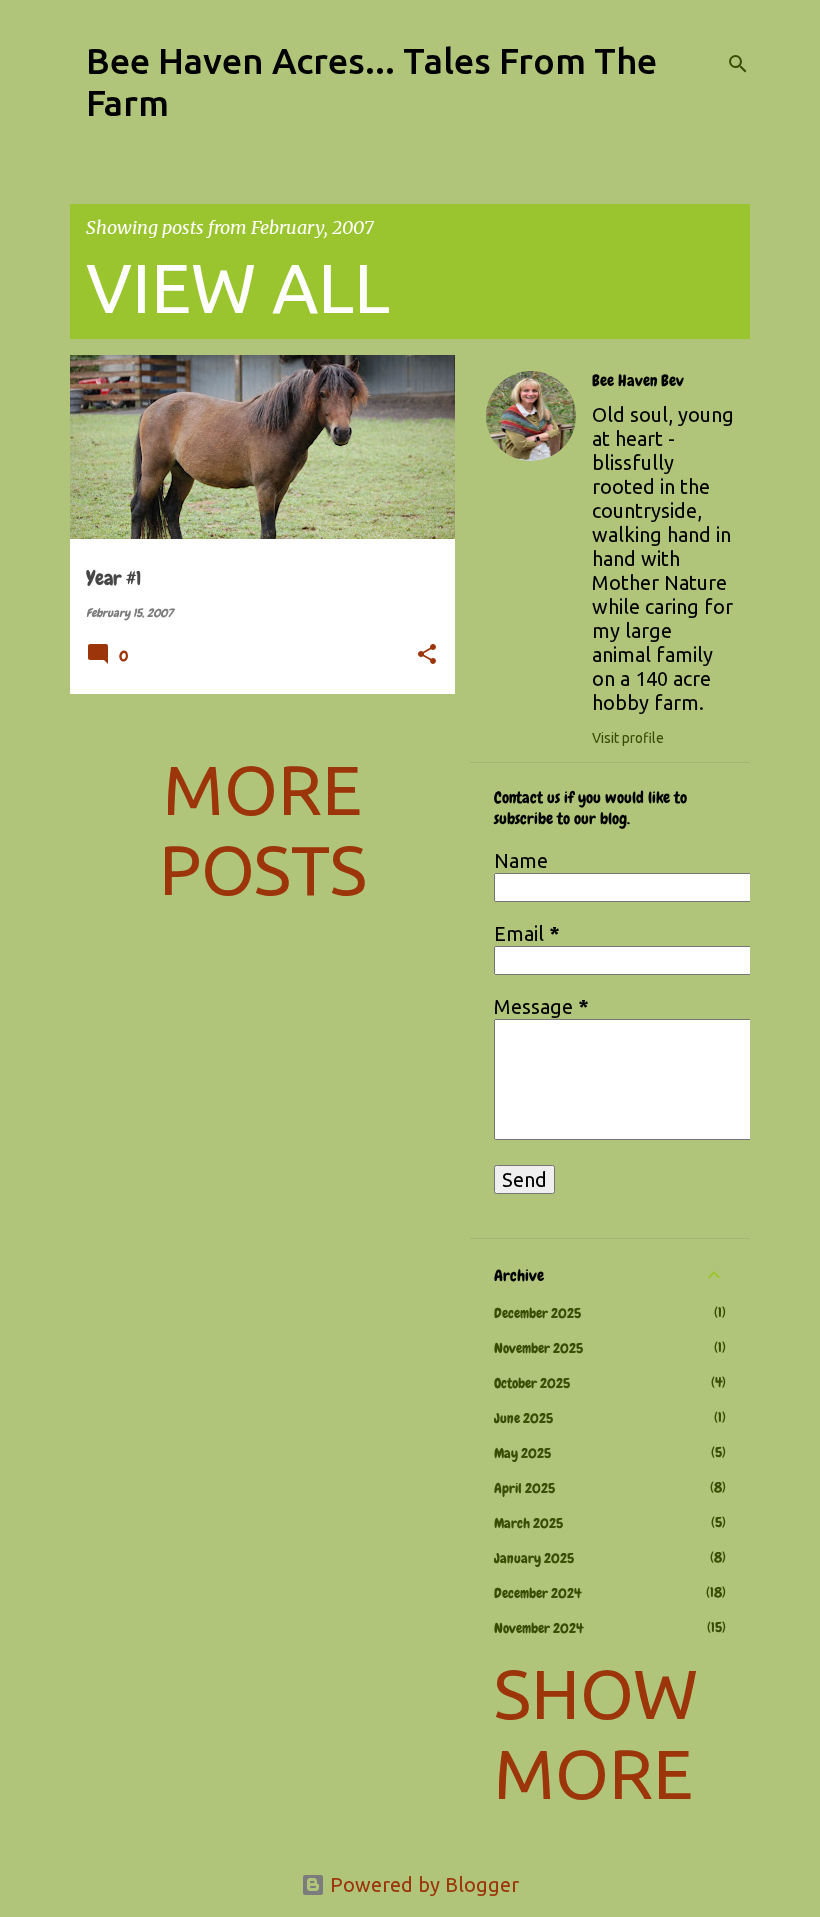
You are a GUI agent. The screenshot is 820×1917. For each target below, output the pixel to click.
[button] (427, 656)
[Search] (738, 64)
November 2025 (538, 1348)
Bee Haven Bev (638, 381)
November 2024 (538, 1628)
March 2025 (528, 1523)
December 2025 (537, 1313)
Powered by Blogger (422, 1884)
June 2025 (523, 1418)
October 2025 (532, 1383)
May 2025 (522, 1453)
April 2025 (524, 1488)
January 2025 (534, 1558)
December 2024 (537, 1593)
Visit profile (628, 738)
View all (238, 287)
